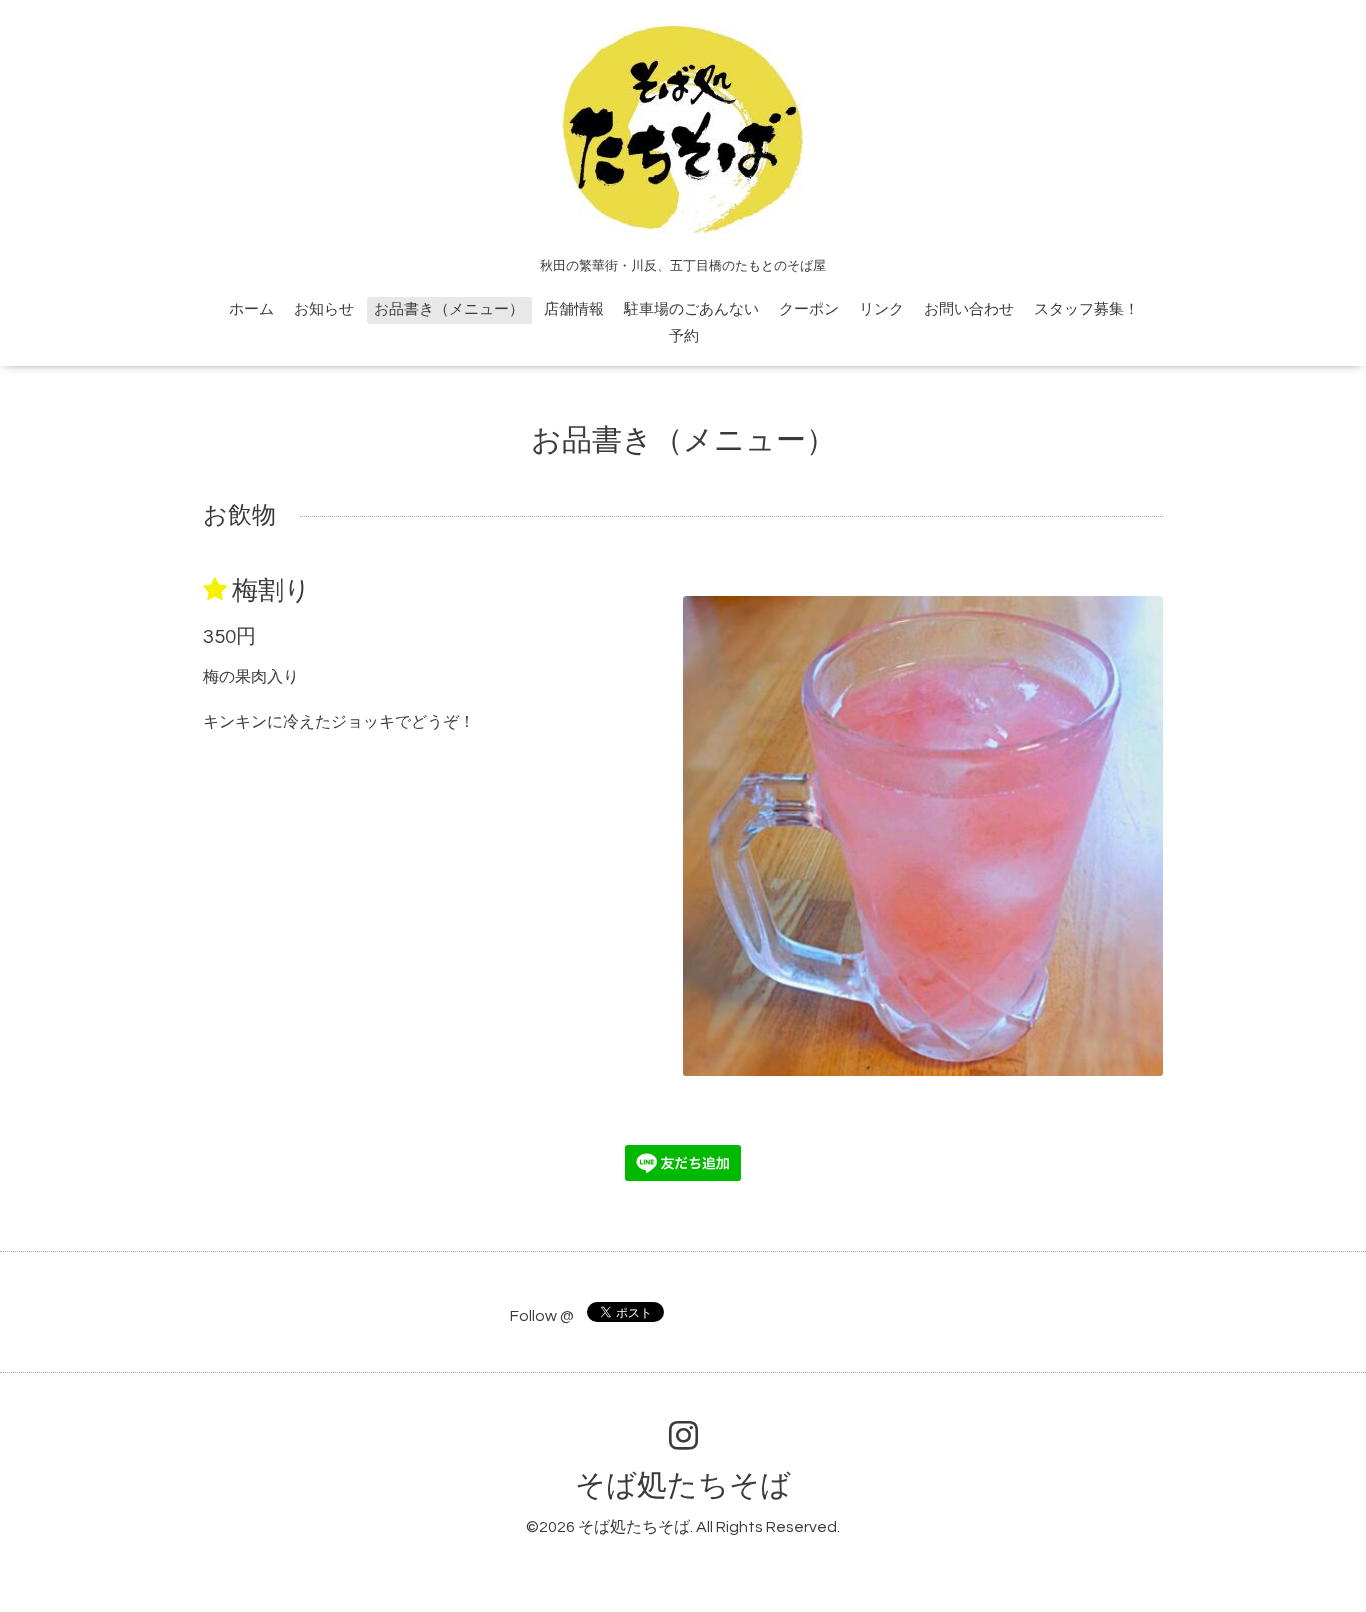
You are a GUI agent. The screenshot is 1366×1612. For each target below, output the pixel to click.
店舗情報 (574, 309)
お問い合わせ (969, 309)
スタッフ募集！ (1086, 309)
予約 (684, 336)
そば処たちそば (683, 1485)
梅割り (271, 591)
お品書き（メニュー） (449, 309)
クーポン (809, 309)
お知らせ (324, 309)
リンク (881, 309)
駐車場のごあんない (691, 309)
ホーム (251, 309)
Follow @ (542, 1316)
